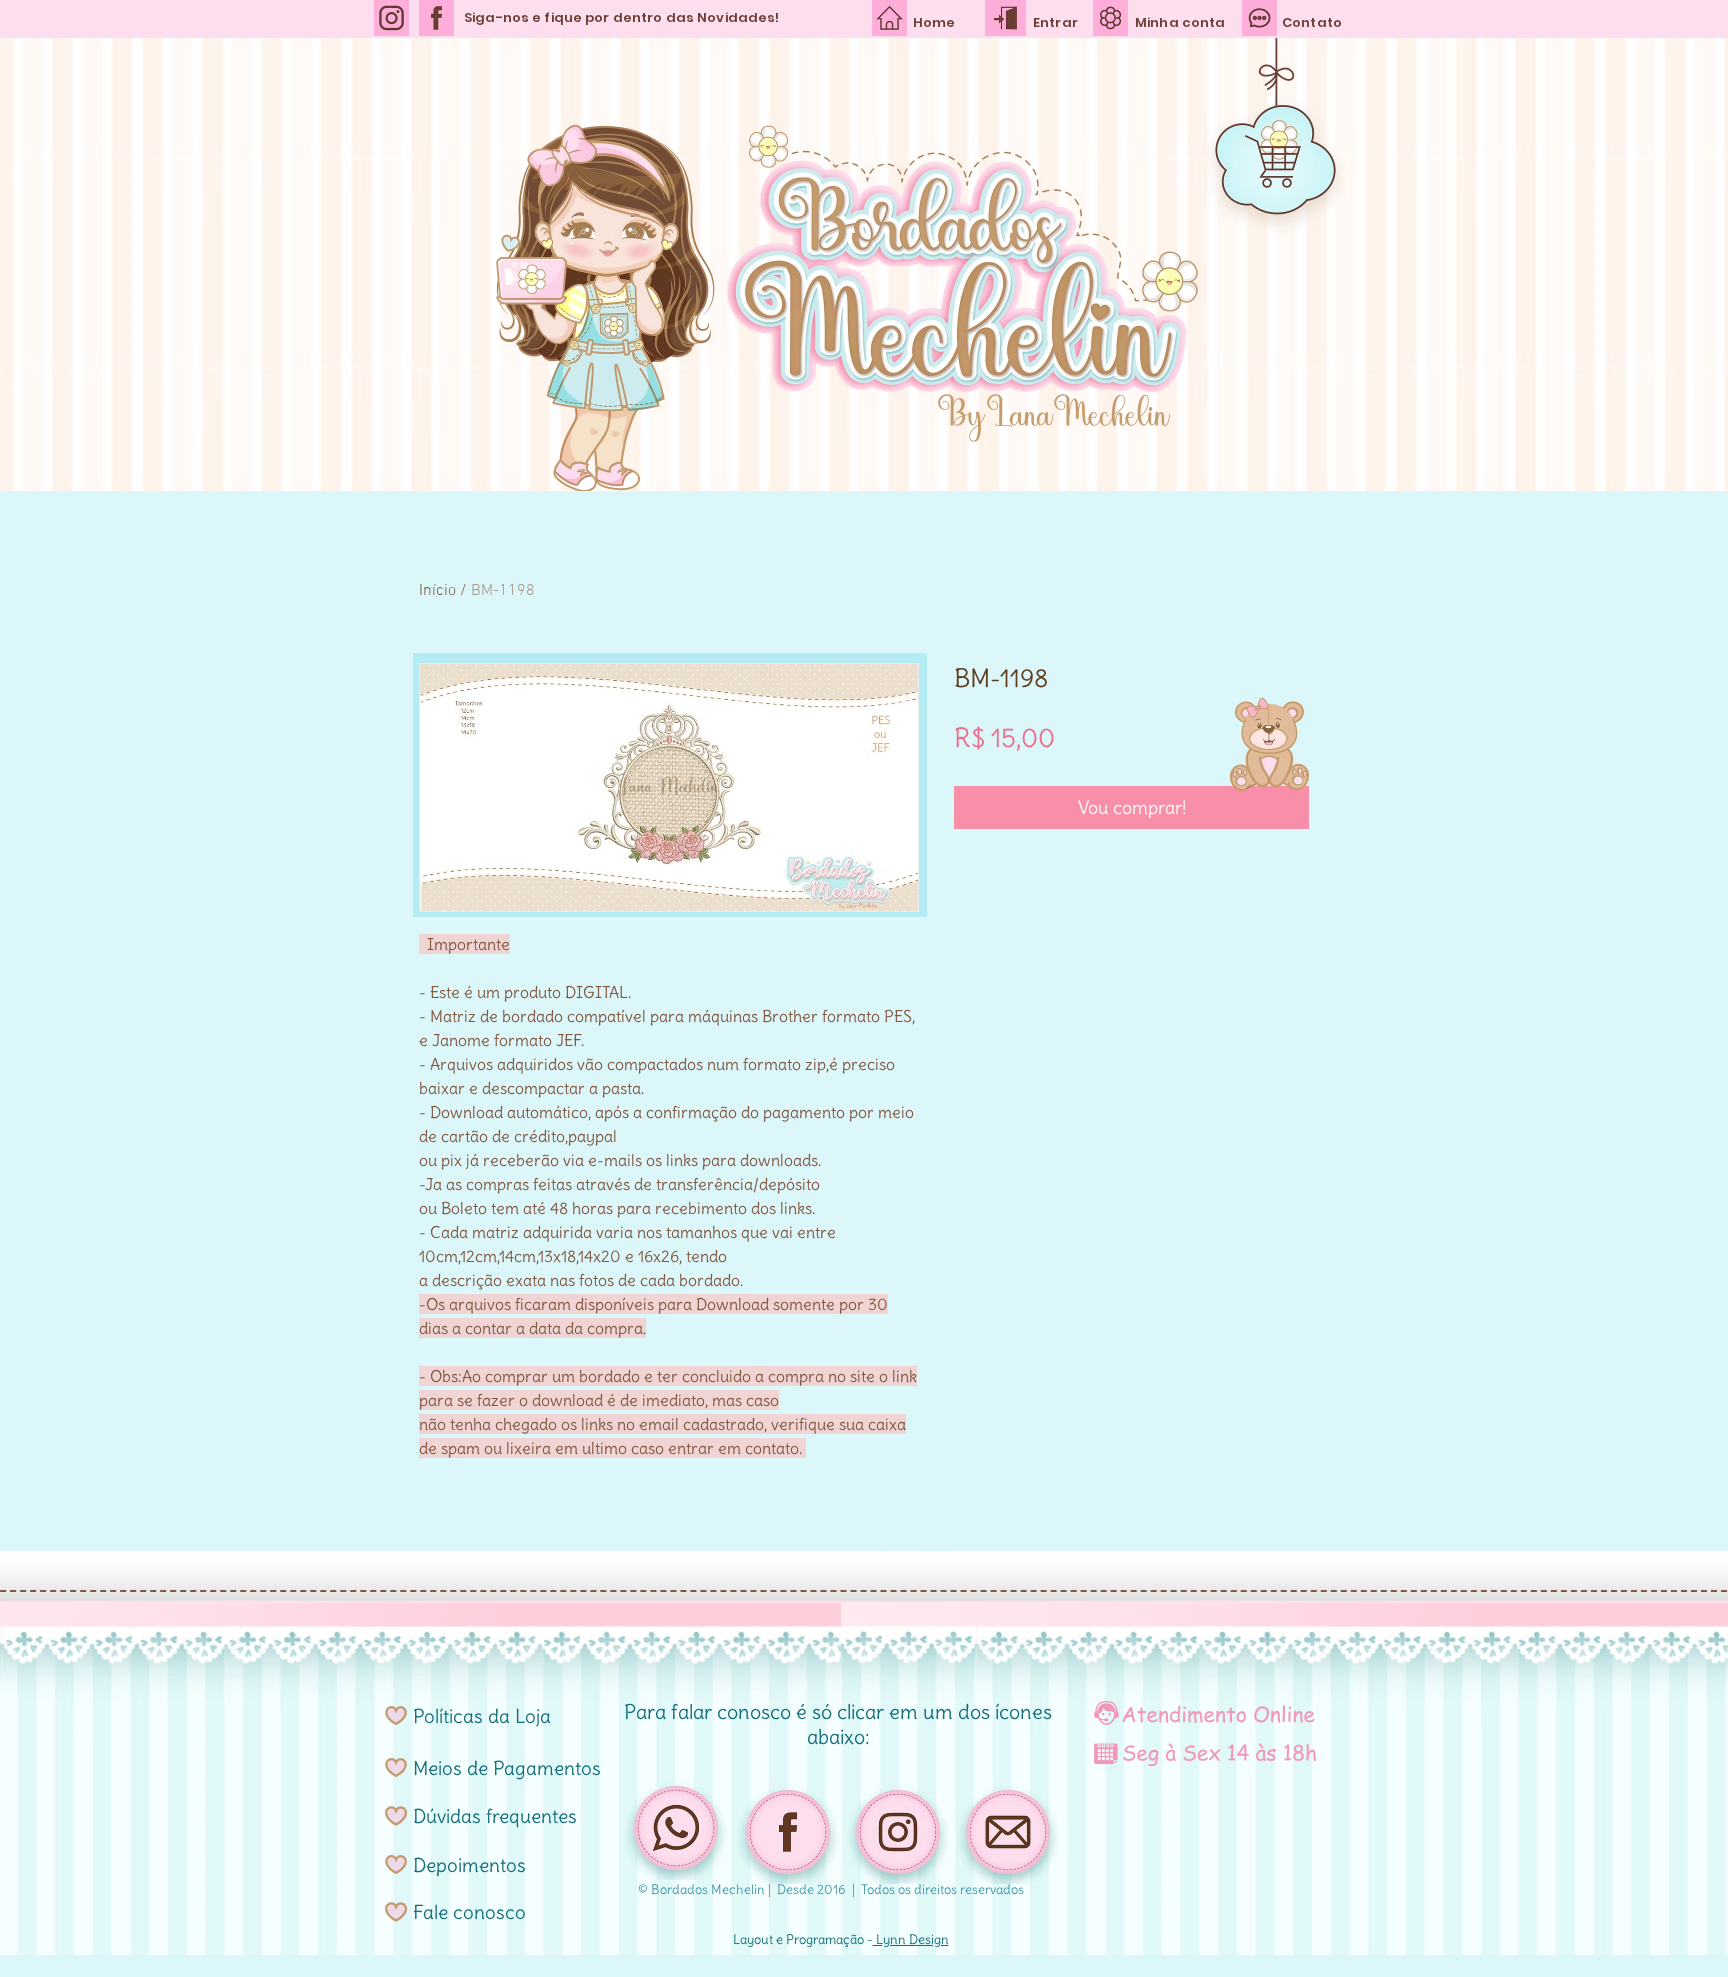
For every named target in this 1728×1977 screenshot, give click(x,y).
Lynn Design (911, 1939)
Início (437, 591)
